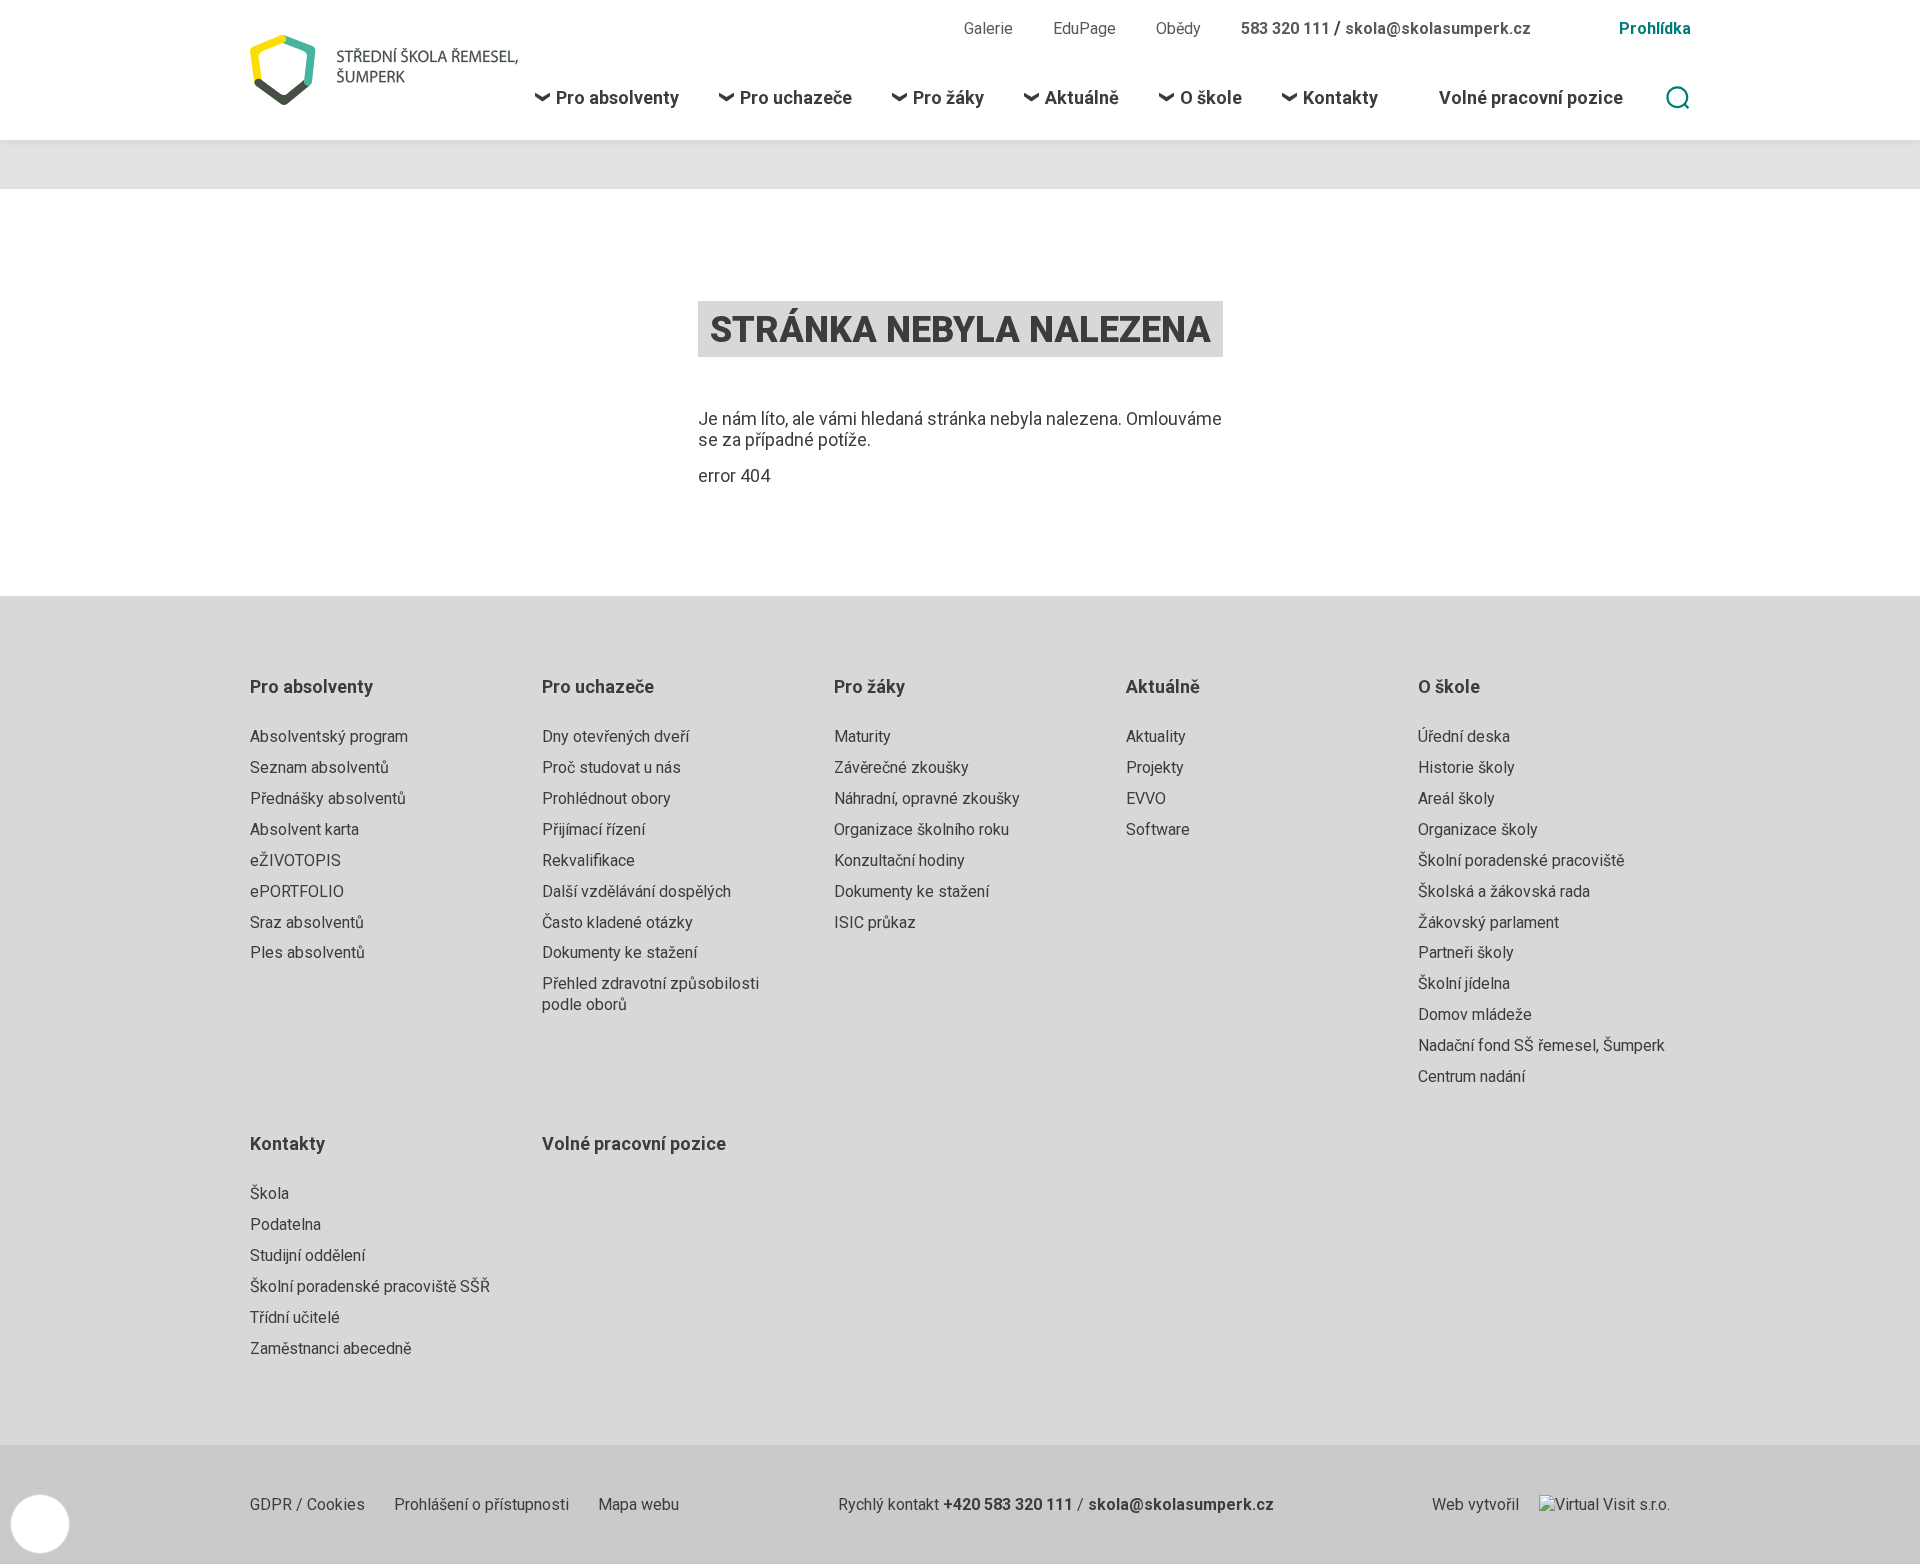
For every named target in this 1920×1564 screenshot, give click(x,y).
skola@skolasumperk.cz (1438, 28)
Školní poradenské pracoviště (1521, 860)
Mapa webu (638, 1504)
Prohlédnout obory (606, 798)
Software (1158, 829)
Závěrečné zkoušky (901, 767)
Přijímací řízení (593, 829)
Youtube (910, 27)
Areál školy (1456, 798)
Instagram (871, 27)
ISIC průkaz (875, 922)
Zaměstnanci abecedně (330, 1348)
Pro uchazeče (598, 686)
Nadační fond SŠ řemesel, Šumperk (1541, 1045)
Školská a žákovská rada (1504, 891)
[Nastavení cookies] (40, 1524)
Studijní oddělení (307, 1255)
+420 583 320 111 (1008, 1504)
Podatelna (285, 1224)
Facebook (837, 27)
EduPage (1084, 28)
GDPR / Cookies (309, 1504)
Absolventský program (329, 736)
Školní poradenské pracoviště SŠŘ (370, 1286)
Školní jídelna (1464, 983)
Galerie (988, 28)
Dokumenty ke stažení (619, 952)
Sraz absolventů (307, 922)
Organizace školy (1478, 829)
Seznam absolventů (319, 767)
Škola (269, 1193)
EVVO (1146, 798)
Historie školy (1466, 767)
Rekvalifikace (588, 860)
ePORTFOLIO (297, 891)
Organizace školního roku (921, 829)
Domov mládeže (1475, 1014)
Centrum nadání (1471, 1076)
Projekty (1155, 767)
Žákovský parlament (1488, 922)
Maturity (862, 736)
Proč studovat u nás (611, 767)
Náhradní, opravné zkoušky (927, 798)
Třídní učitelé (295, 1317)
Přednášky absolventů (328, 798)
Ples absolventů (307, 952)
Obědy (1178, 28)
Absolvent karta (304, 829)
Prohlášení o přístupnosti (483, 1504)
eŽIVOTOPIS (295, 860)
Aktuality (1156, 736)
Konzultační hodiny (899, 860)
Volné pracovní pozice (634, 1143)
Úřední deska (1464, 736)
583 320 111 (1287, 28)
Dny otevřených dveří (615, 736)
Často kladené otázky (617, 922)
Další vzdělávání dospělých (636, 891)
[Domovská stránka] (392, 70)
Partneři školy (1466, 952)
